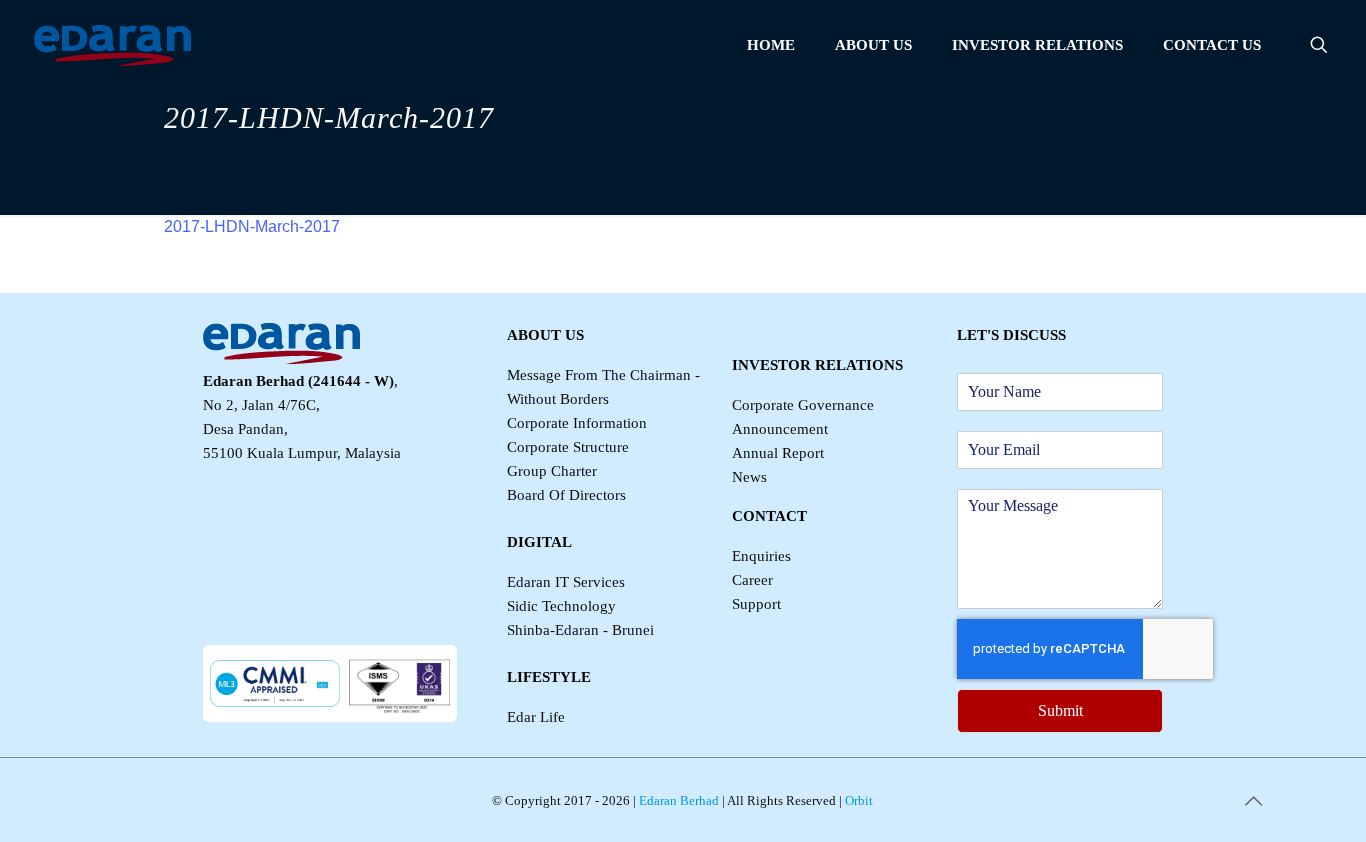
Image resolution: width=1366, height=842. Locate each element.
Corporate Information (577, 423)
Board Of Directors (566, 495)
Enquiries (761, 556)
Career (752, 580)
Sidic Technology (561, 606)
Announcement (780, 429)
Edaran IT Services (566, 582)
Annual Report (778, 453)
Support (756, 604)
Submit (1060, 710)
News (749, 477)
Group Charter (552, 471)
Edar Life (536, 717)
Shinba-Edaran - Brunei (580, 630)
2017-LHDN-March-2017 (252, 226)
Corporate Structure (568, 447)
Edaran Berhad (677, 800)
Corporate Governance (803, 405)
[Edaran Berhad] (112, 45)
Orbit (857, 800)
